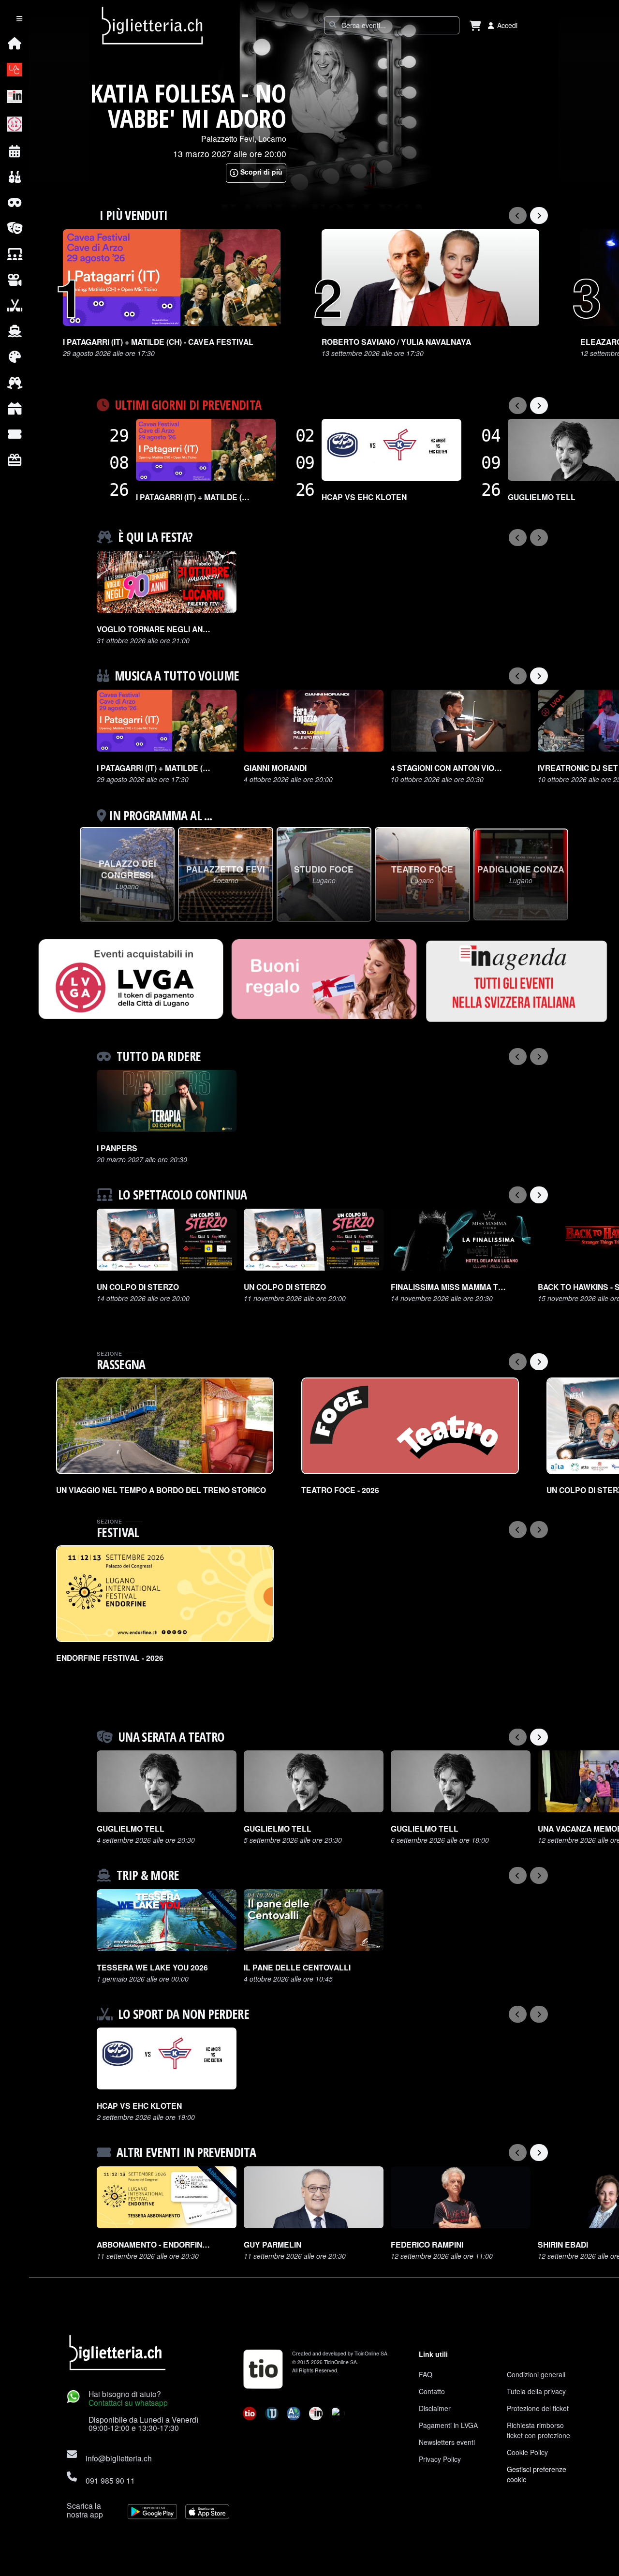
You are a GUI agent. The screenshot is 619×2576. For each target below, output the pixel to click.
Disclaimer (435, 2408)
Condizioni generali (536, 2374)
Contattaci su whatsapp (128, 2402)
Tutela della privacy (536, 2391)
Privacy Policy (440, 2459)
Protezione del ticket (538, 2408)
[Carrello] (475, 25)
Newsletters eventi (447, 2442)
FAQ (426, 2374)
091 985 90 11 (110, 2480)
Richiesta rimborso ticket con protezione (538, 2430)
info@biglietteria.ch (119, 2458)
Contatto (432, 2391)
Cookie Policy (527, 2452)
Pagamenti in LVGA (448, 2425)
